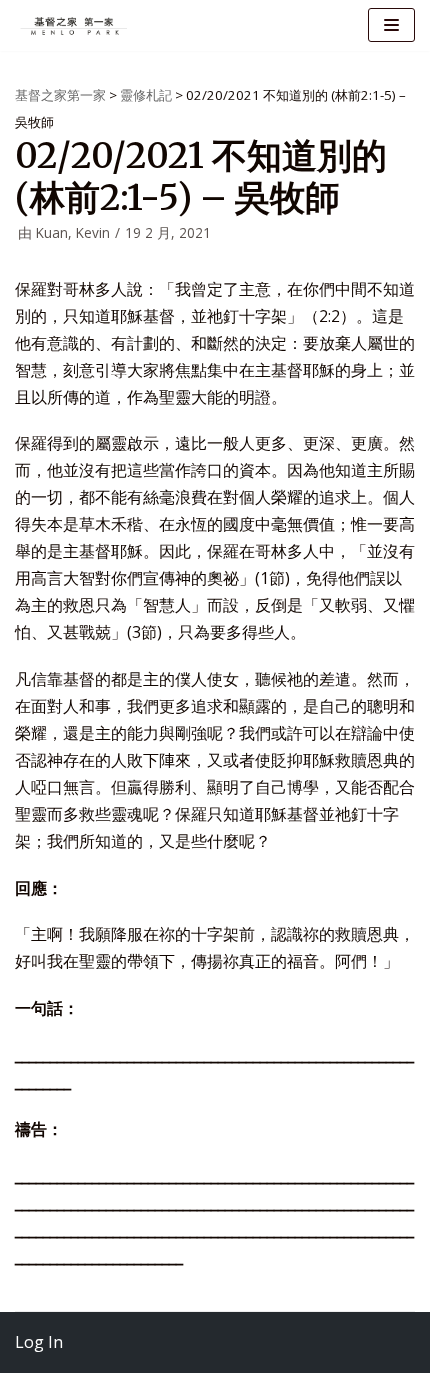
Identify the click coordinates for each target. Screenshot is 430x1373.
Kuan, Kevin (73, 232)
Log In (39, 1342)
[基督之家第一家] (75, 25)
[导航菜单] (391, 25)
